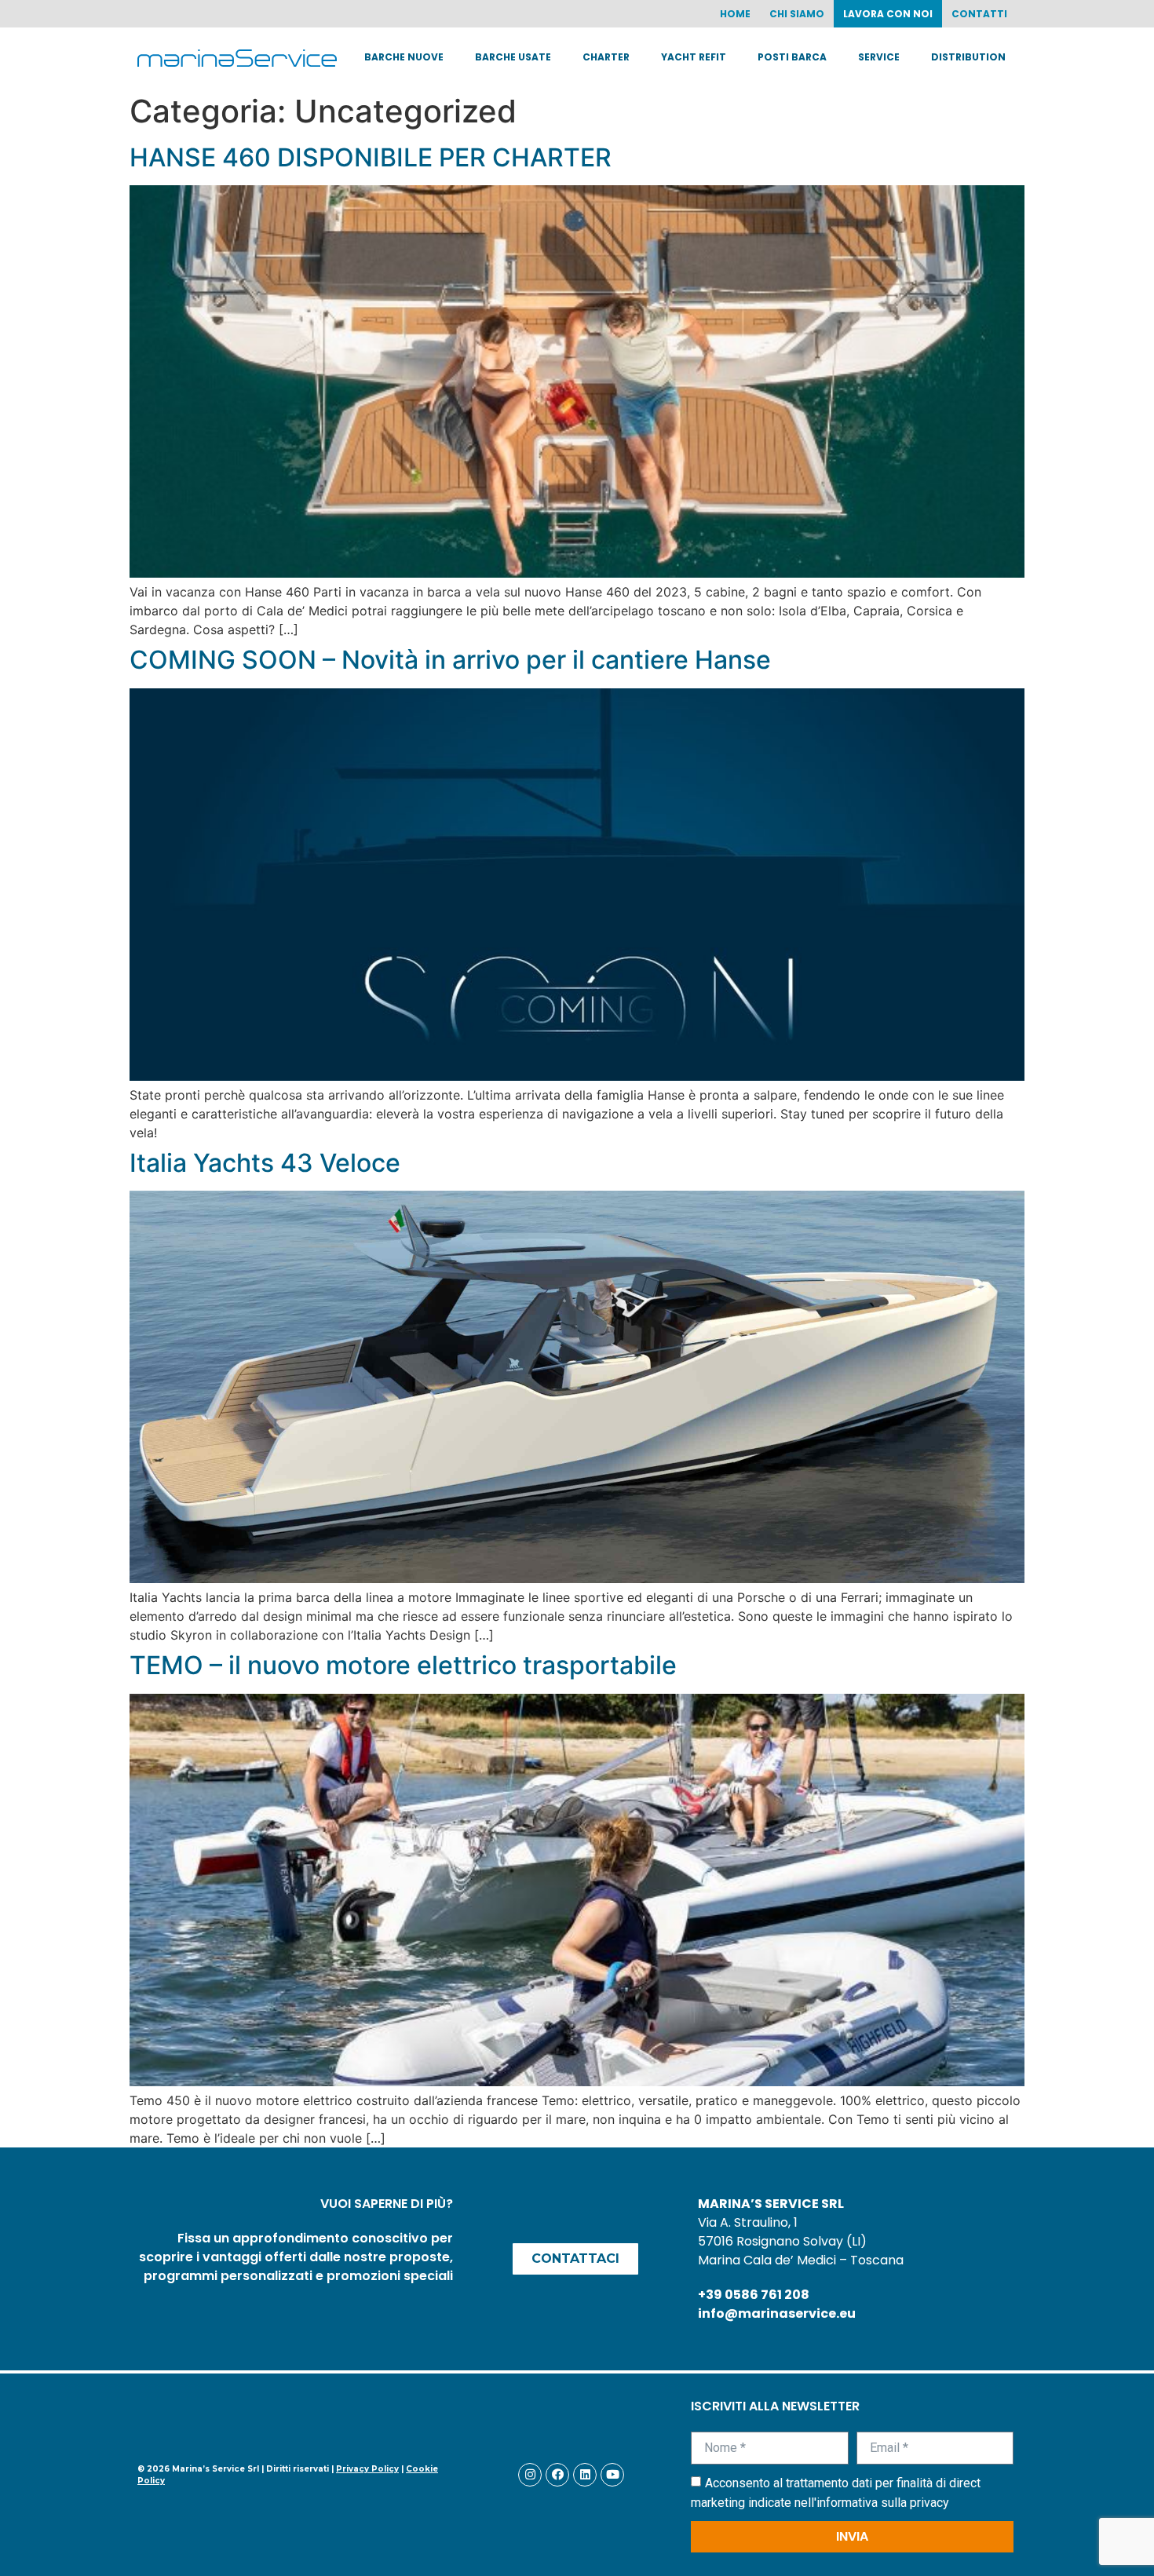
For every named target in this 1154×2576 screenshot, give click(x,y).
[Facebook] (557, 2475)
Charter (606, 57)
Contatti (979, 14)
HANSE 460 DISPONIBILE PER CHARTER (371, 157)
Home (735, 14)
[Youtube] (612, 2475)
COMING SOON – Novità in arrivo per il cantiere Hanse (450, 660)
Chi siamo (797, 14)
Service (879, 57)
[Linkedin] (585, 2475)
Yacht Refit (694, 57)
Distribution (968, 57)
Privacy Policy (367, 2469)
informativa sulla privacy (883, 2503)
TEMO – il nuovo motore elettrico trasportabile (403, 1665)
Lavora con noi (888, 14)
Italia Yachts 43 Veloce (265, 1163)
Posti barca (792, 57)
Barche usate (513, 57)
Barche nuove (404, 57)
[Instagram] (530, 2475)
